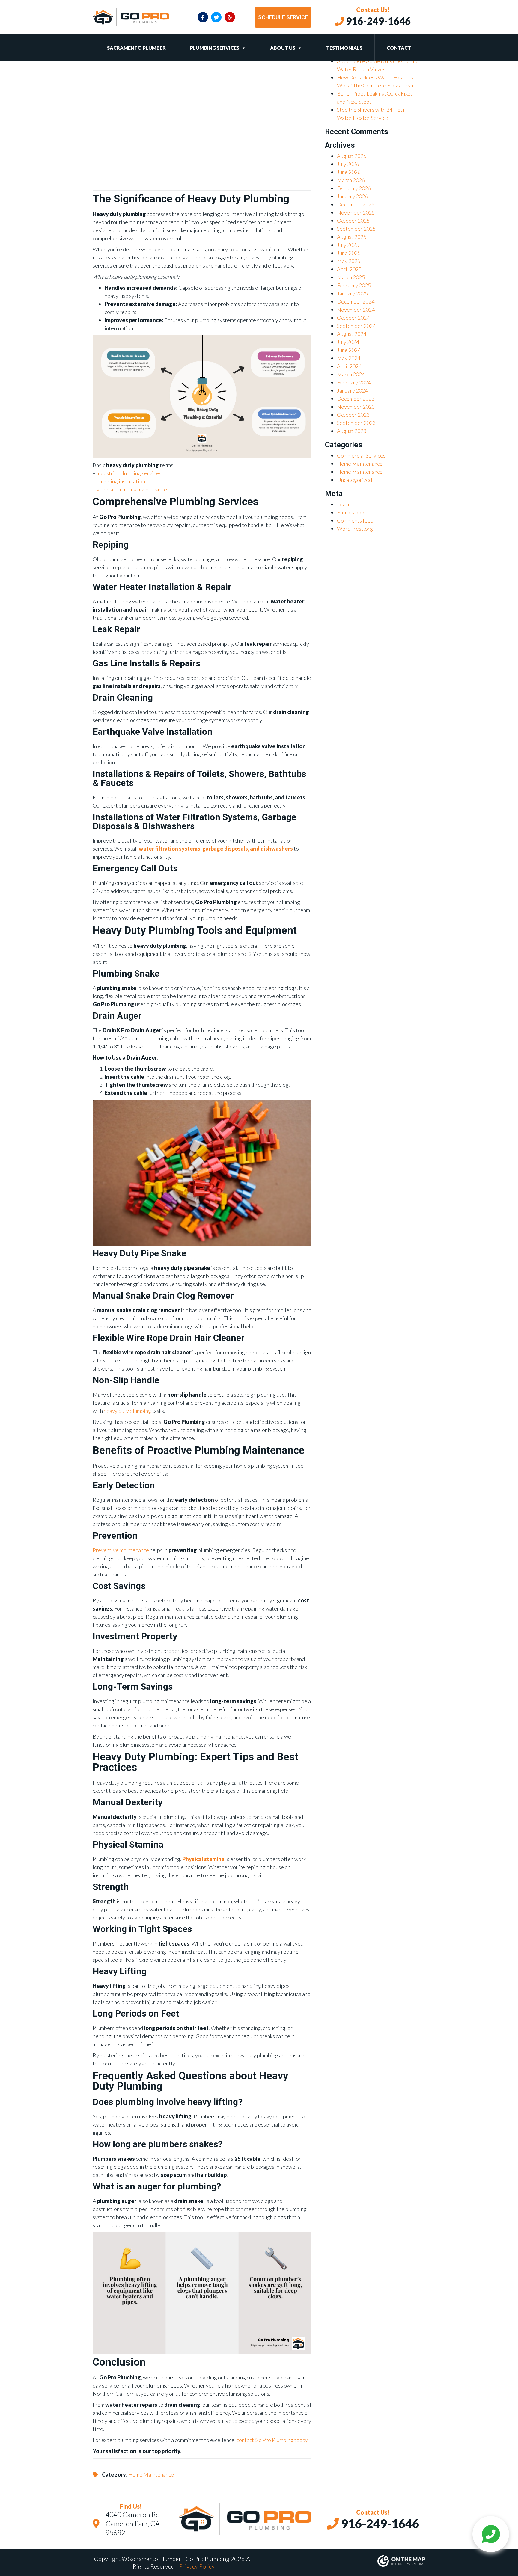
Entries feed (351, 512)
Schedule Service (283, 17)
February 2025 (354, 285)
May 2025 (349, 261)
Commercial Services (361, 455)
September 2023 (356, 423)
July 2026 (348, 164)
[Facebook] (203, 17)
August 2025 (352, 237)
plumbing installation (121, 481)
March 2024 (351, 374)
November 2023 (356, 407)
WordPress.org (355, 529)
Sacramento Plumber (136, 48)
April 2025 (349, 269)
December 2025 (356, 204)
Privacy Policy (197, 2566)
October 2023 (353, 415)
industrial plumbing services (129, 473)
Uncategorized (354, 480)
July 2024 (348, 342)
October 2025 (353, 221)
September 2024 (356, 326)
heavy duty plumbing (127, 1411)
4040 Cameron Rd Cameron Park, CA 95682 (133, 2524)
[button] (243, 48)
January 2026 (352, 196)
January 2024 (352, 390)
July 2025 (348, 245)
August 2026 (352, 156)
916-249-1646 (377, 21)
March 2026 (351, 180)
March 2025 (351, 277)
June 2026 (349, 172)
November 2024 (356, 310)
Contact (399, 48)
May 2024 (349, 358)
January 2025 (352, 293)
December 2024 (356, 301)
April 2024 (349, 366)
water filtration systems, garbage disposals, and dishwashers (216, 849)
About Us (283, 48)
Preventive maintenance (121, 1550)
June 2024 (349, 350)
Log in (344, 504)
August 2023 (352, 431)
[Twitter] (216, 17)
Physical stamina (203, 1859)
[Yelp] (230, 17)
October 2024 (353, 318)
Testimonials (344, 48)
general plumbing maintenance (132, 489)
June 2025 (349, 253)
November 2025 (356, 212)
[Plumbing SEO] (344, 2561)
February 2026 (354, 188)
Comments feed (355, 520)
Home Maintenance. (360, 472)
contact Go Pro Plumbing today (272, 2440)
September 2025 (356, 229)
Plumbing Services (215, 48)
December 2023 (356, 399)
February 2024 (354, 382)
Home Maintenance (151, 2474)
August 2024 (352, 334)
